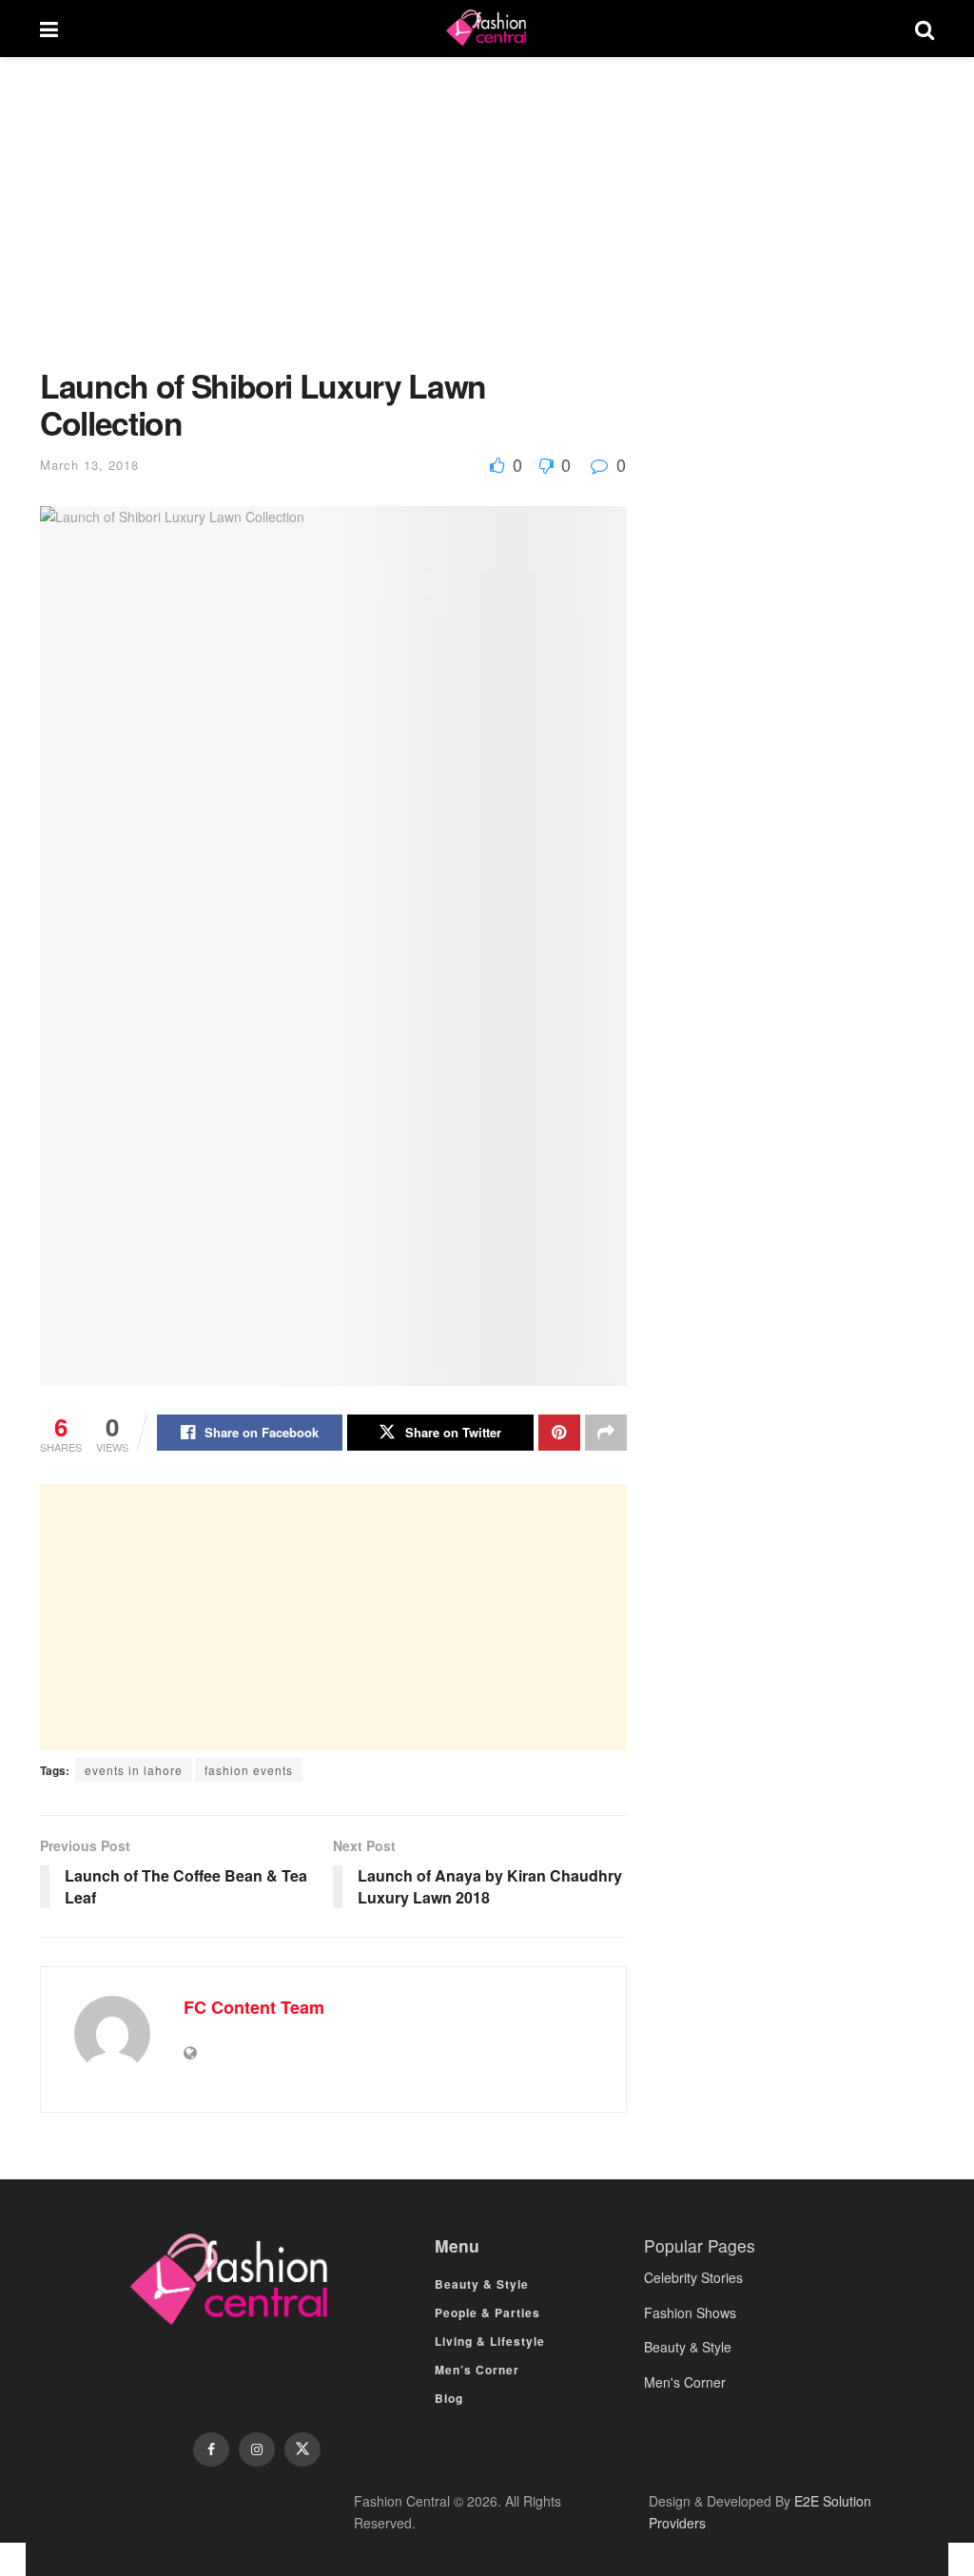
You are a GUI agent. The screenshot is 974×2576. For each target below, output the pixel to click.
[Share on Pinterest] (559, 1433)
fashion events (249, 1770)
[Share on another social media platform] (606, 1433)
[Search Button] (925, 29)
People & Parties (487, 2313)
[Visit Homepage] (486, 29)
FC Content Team (254, 2007)
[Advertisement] (333, 226)
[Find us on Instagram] (257, 2449)
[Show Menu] (49, 29)
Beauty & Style (482, 2284)
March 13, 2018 (89, 465)
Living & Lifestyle (490, 2341)
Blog (449, 2398)
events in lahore (134, 1770)
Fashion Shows (690, 2313)
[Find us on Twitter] (302, 2449)
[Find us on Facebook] (211, 2449)
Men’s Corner (477, 2370)
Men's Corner (685, 2382)
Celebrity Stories (693, 2277)
